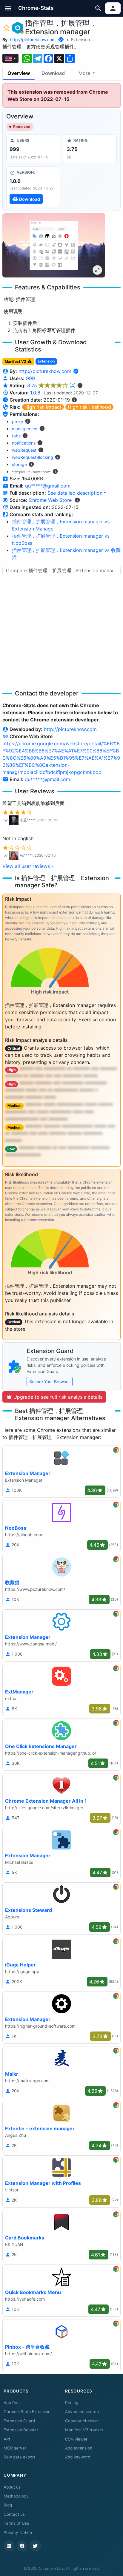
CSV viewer (76, 2439)
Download (53, 73)
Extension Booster (21, 2430)
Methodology (16, 2496)
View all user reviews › (28, 866)
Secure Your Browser (50, 1382)
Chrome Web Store (50, 500)
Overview (19, 73)
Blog (8, 2505)
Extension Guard (19, 2421)
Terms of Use (16, 2523)
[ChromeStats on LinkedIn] (9, 2546)
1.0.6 (35, 393)
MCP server (15, 2448)
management (25, 429)
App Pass (13, 2403)
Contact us (14, 2514)
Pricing (72, 2403)
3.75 (51, 385)
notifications (24, 443)
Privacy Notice (18, 2532)
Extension (80, 40)
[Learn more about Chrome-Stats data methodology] (77, 500)
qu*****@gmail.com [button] (48, 486)
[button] (8, 8)
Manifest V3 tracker (84, 2430)
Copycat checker (82, 2421)
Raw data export (19, 2457)
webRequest (24, 450)
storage (19, 464)
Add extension (79, 2448)
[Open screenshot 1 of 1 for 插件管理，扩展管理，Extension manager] (54, 245)
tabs (16, 436)
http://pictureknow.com (33, 40)
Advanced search (82, 2412)
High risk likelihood (89, 407)
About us (12, 2487)
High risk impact (43, 407)
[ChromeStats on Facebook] (22, 2546)
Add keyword (78, 2457)
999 (30, 378)
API (7, 2439)
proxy (18, 421)
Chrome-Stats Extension (27, 2412)
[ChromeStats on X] (35, 2546)
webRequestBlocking (33, 457)
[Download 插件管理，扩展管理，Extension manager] (33, 187)
